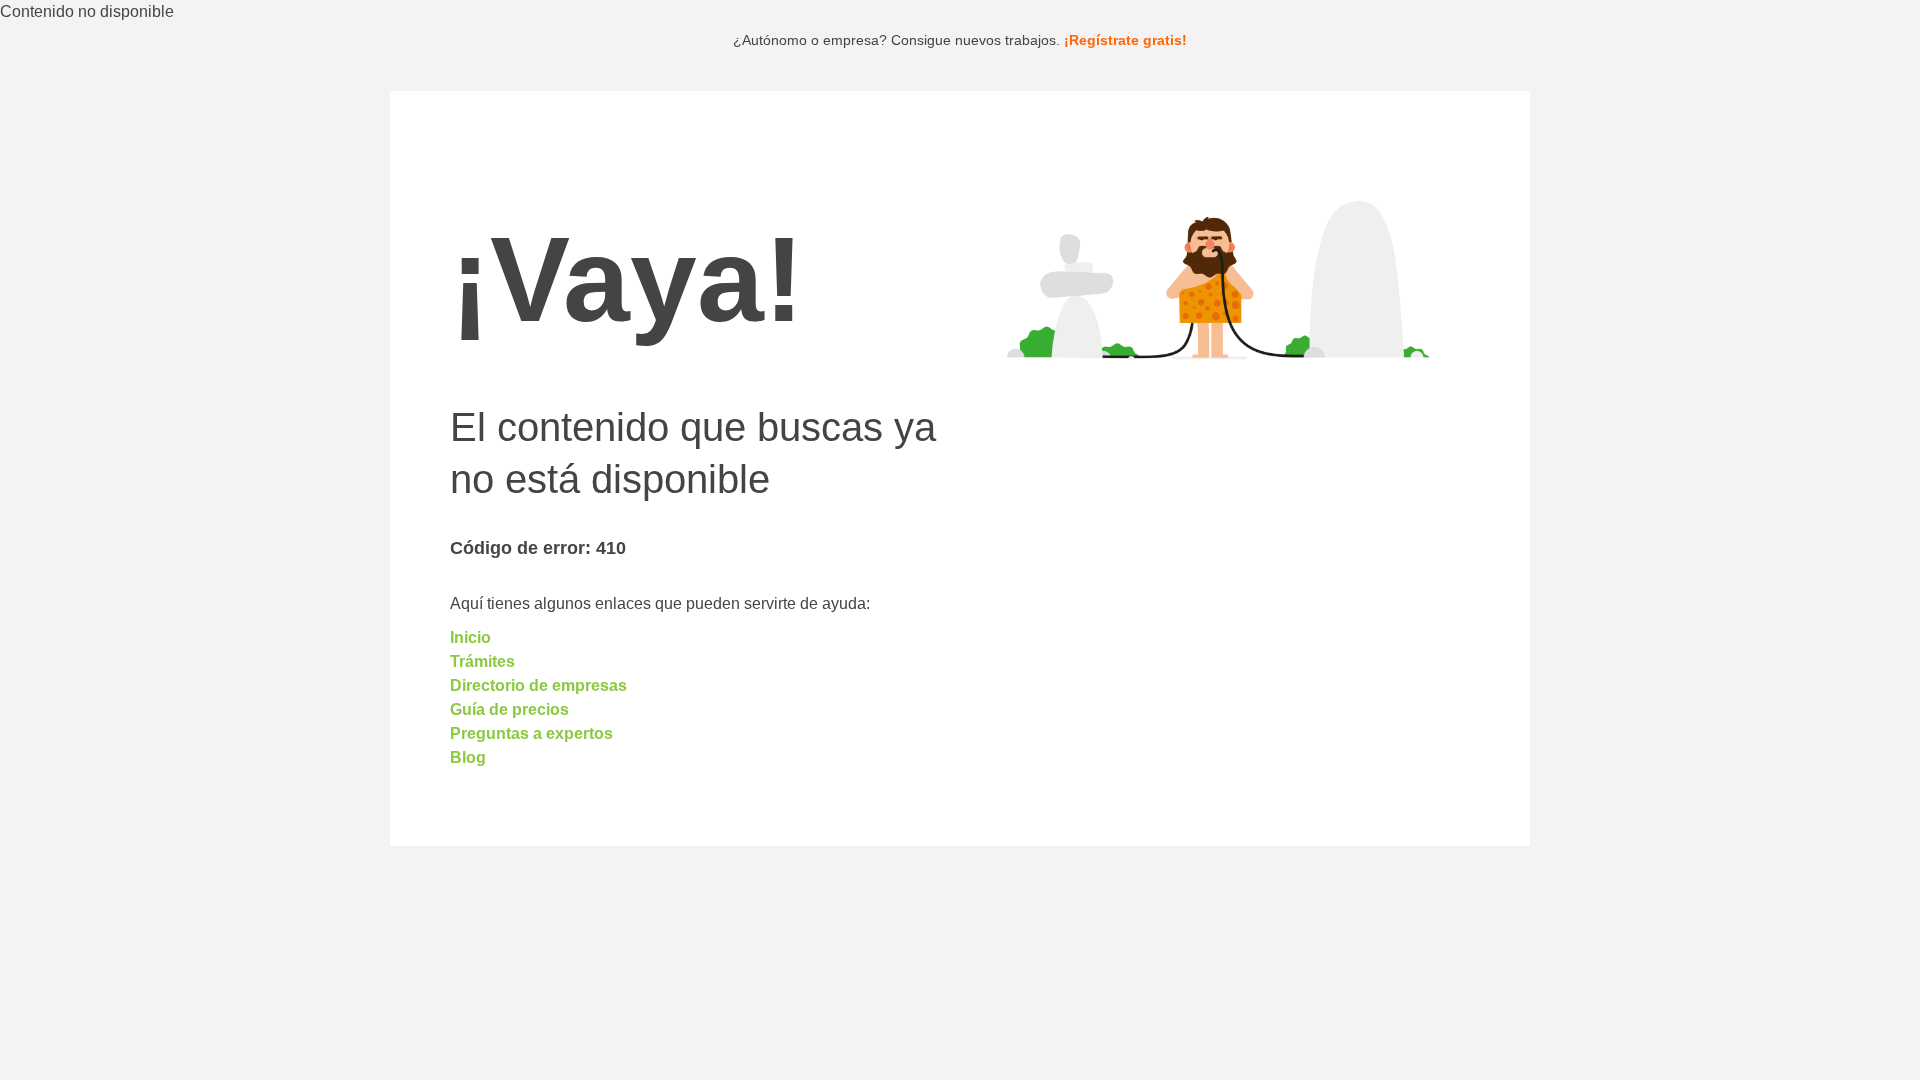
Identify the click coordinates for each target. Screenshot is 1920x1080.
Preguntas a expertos (531, 733)
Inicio (470, 637)
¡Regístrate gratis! (1125, 40)
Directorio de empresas (538, 685)
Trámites (482, 661)
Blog (468, 757)
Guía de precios (509, 709)
